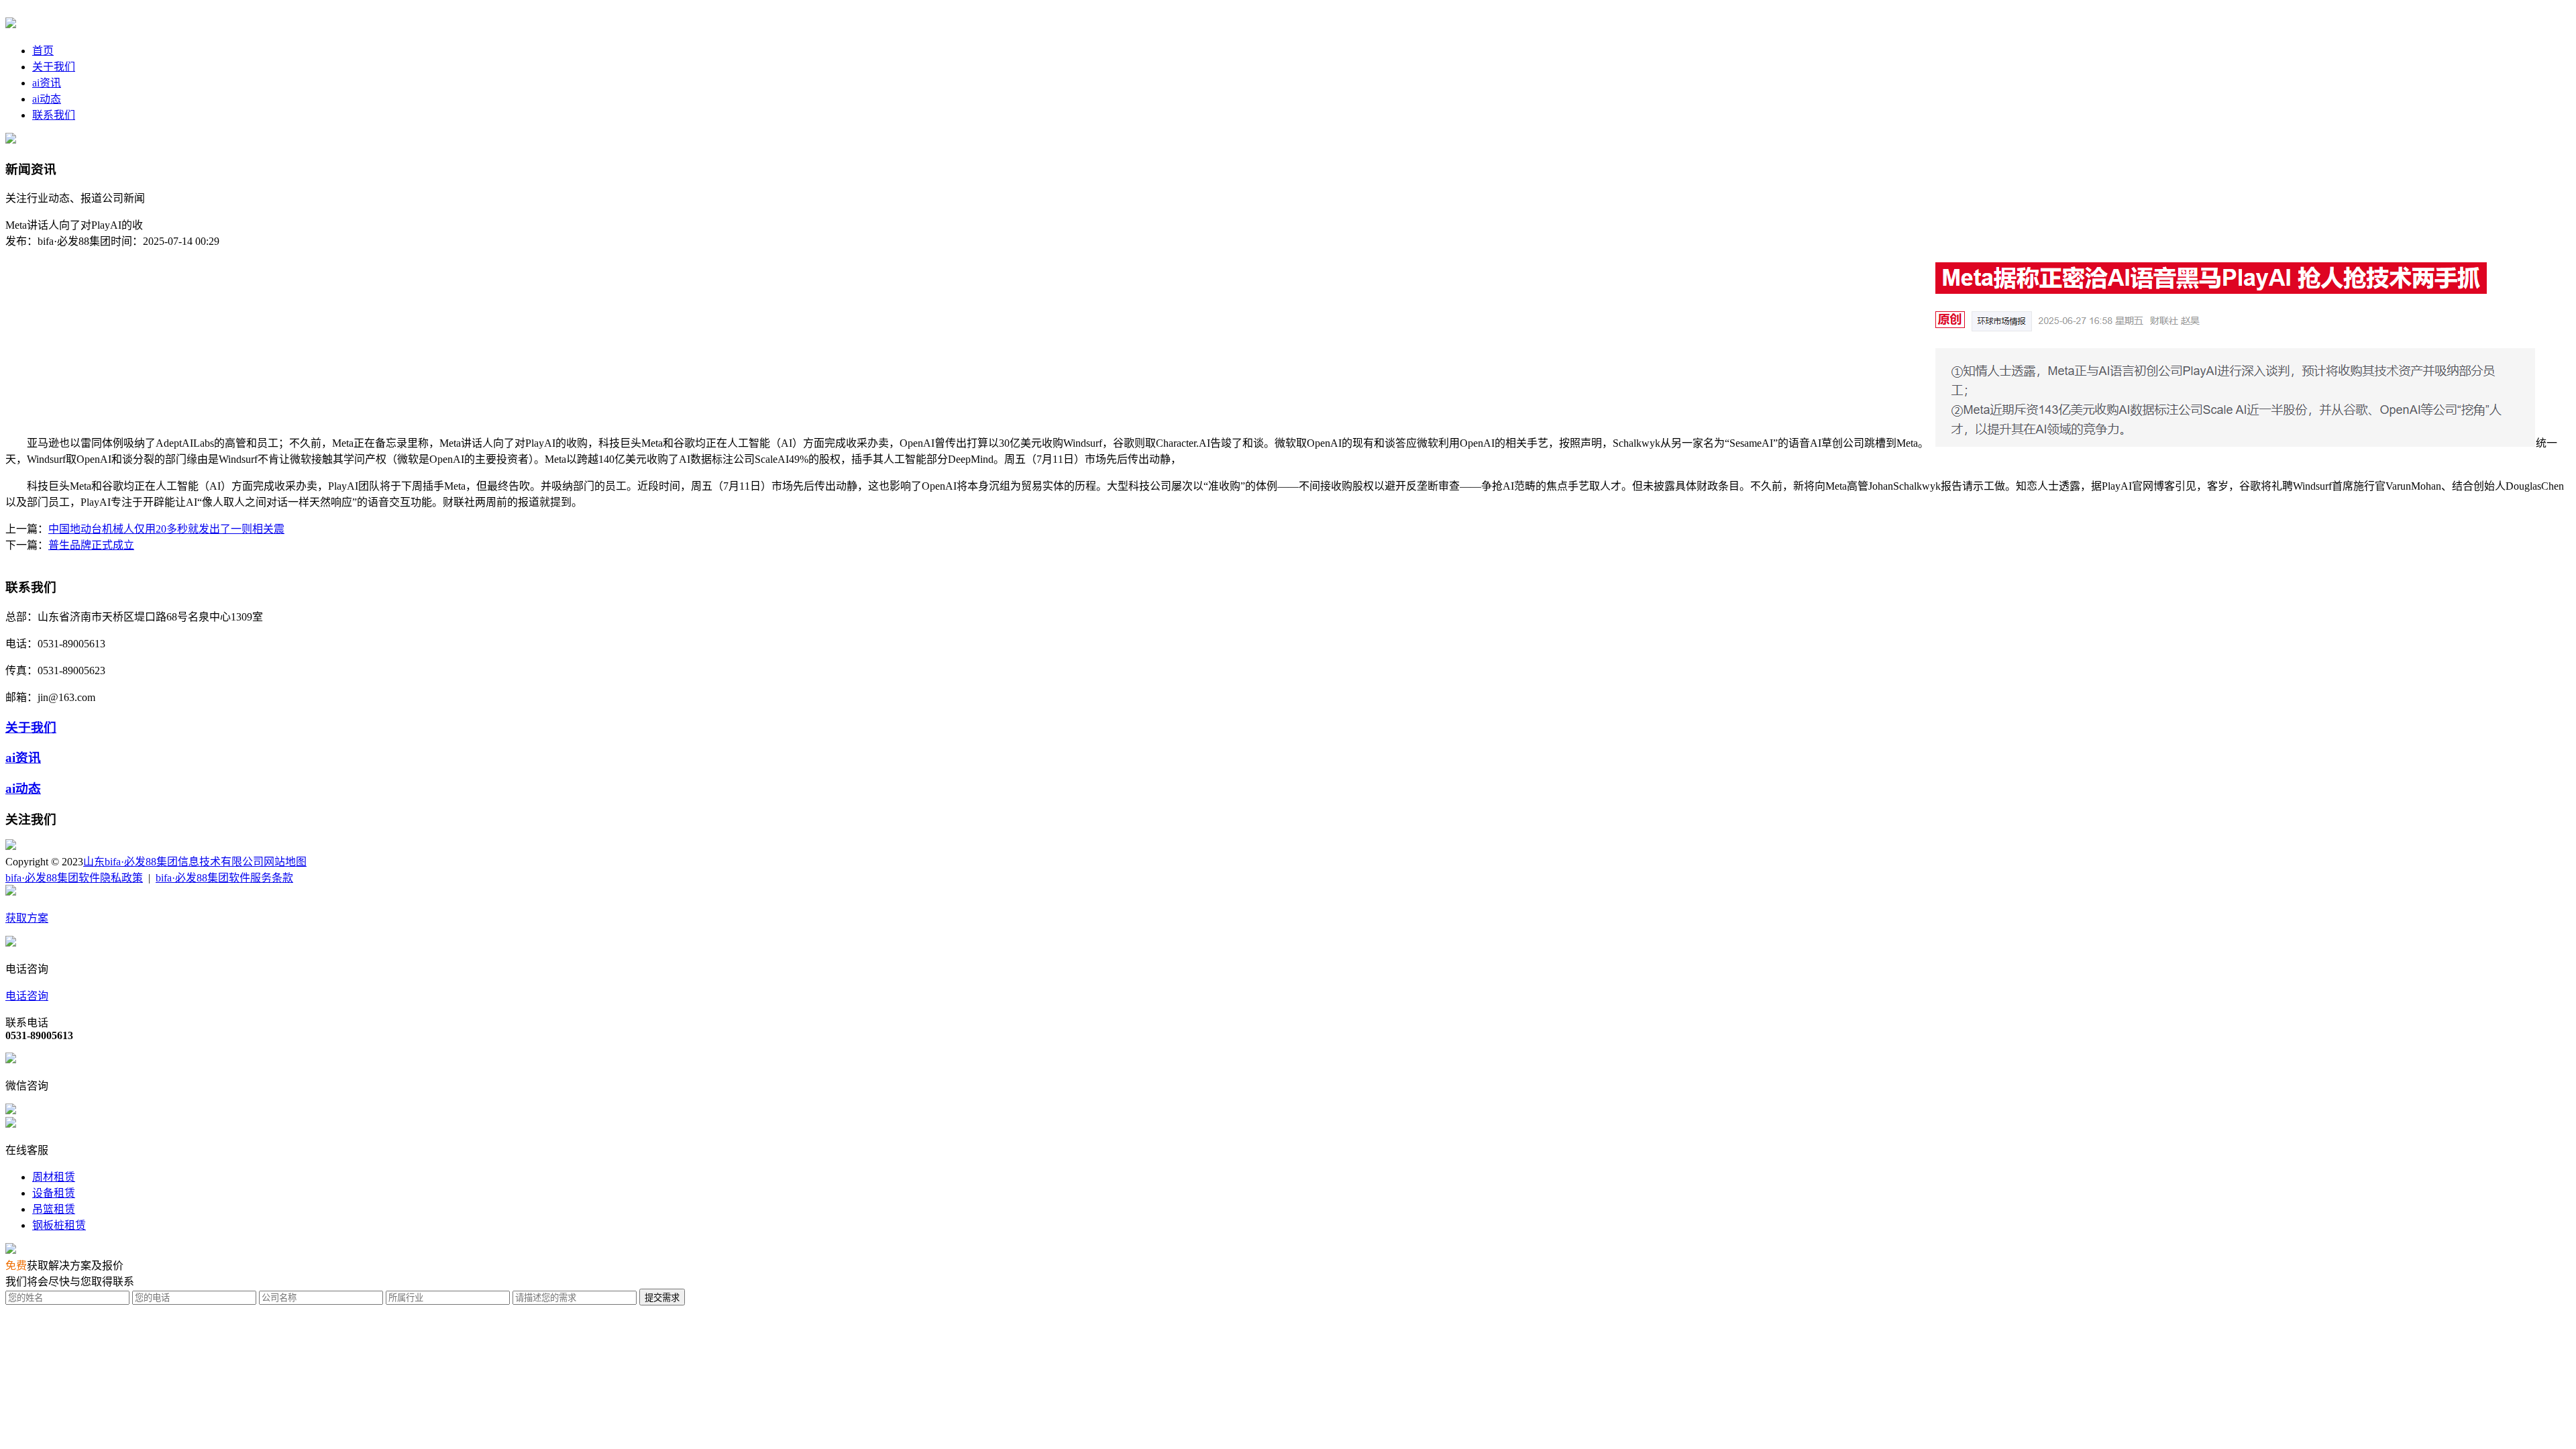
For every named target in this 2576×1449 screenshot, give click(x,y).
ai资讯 (47, 83)
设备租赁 (54, 1193)
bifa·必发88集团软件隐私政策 (74, 878)
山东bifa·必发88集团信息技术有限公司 (173, 862)
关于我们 (54, 67)
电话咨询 (27, 996)
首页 (43, 51)
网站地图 (285, 862)
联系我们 (54, 115)
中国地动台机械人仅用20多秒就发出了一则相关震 (166, 529)
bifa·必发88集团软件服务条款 (224, 878)
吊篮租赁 (54, 1209)
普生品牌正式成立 (91, 545)
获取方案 (27, 918)
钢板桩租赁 (59, 1225)
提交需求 (662, 1298)
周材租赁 (54, 1177)
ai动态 (47, 99)
